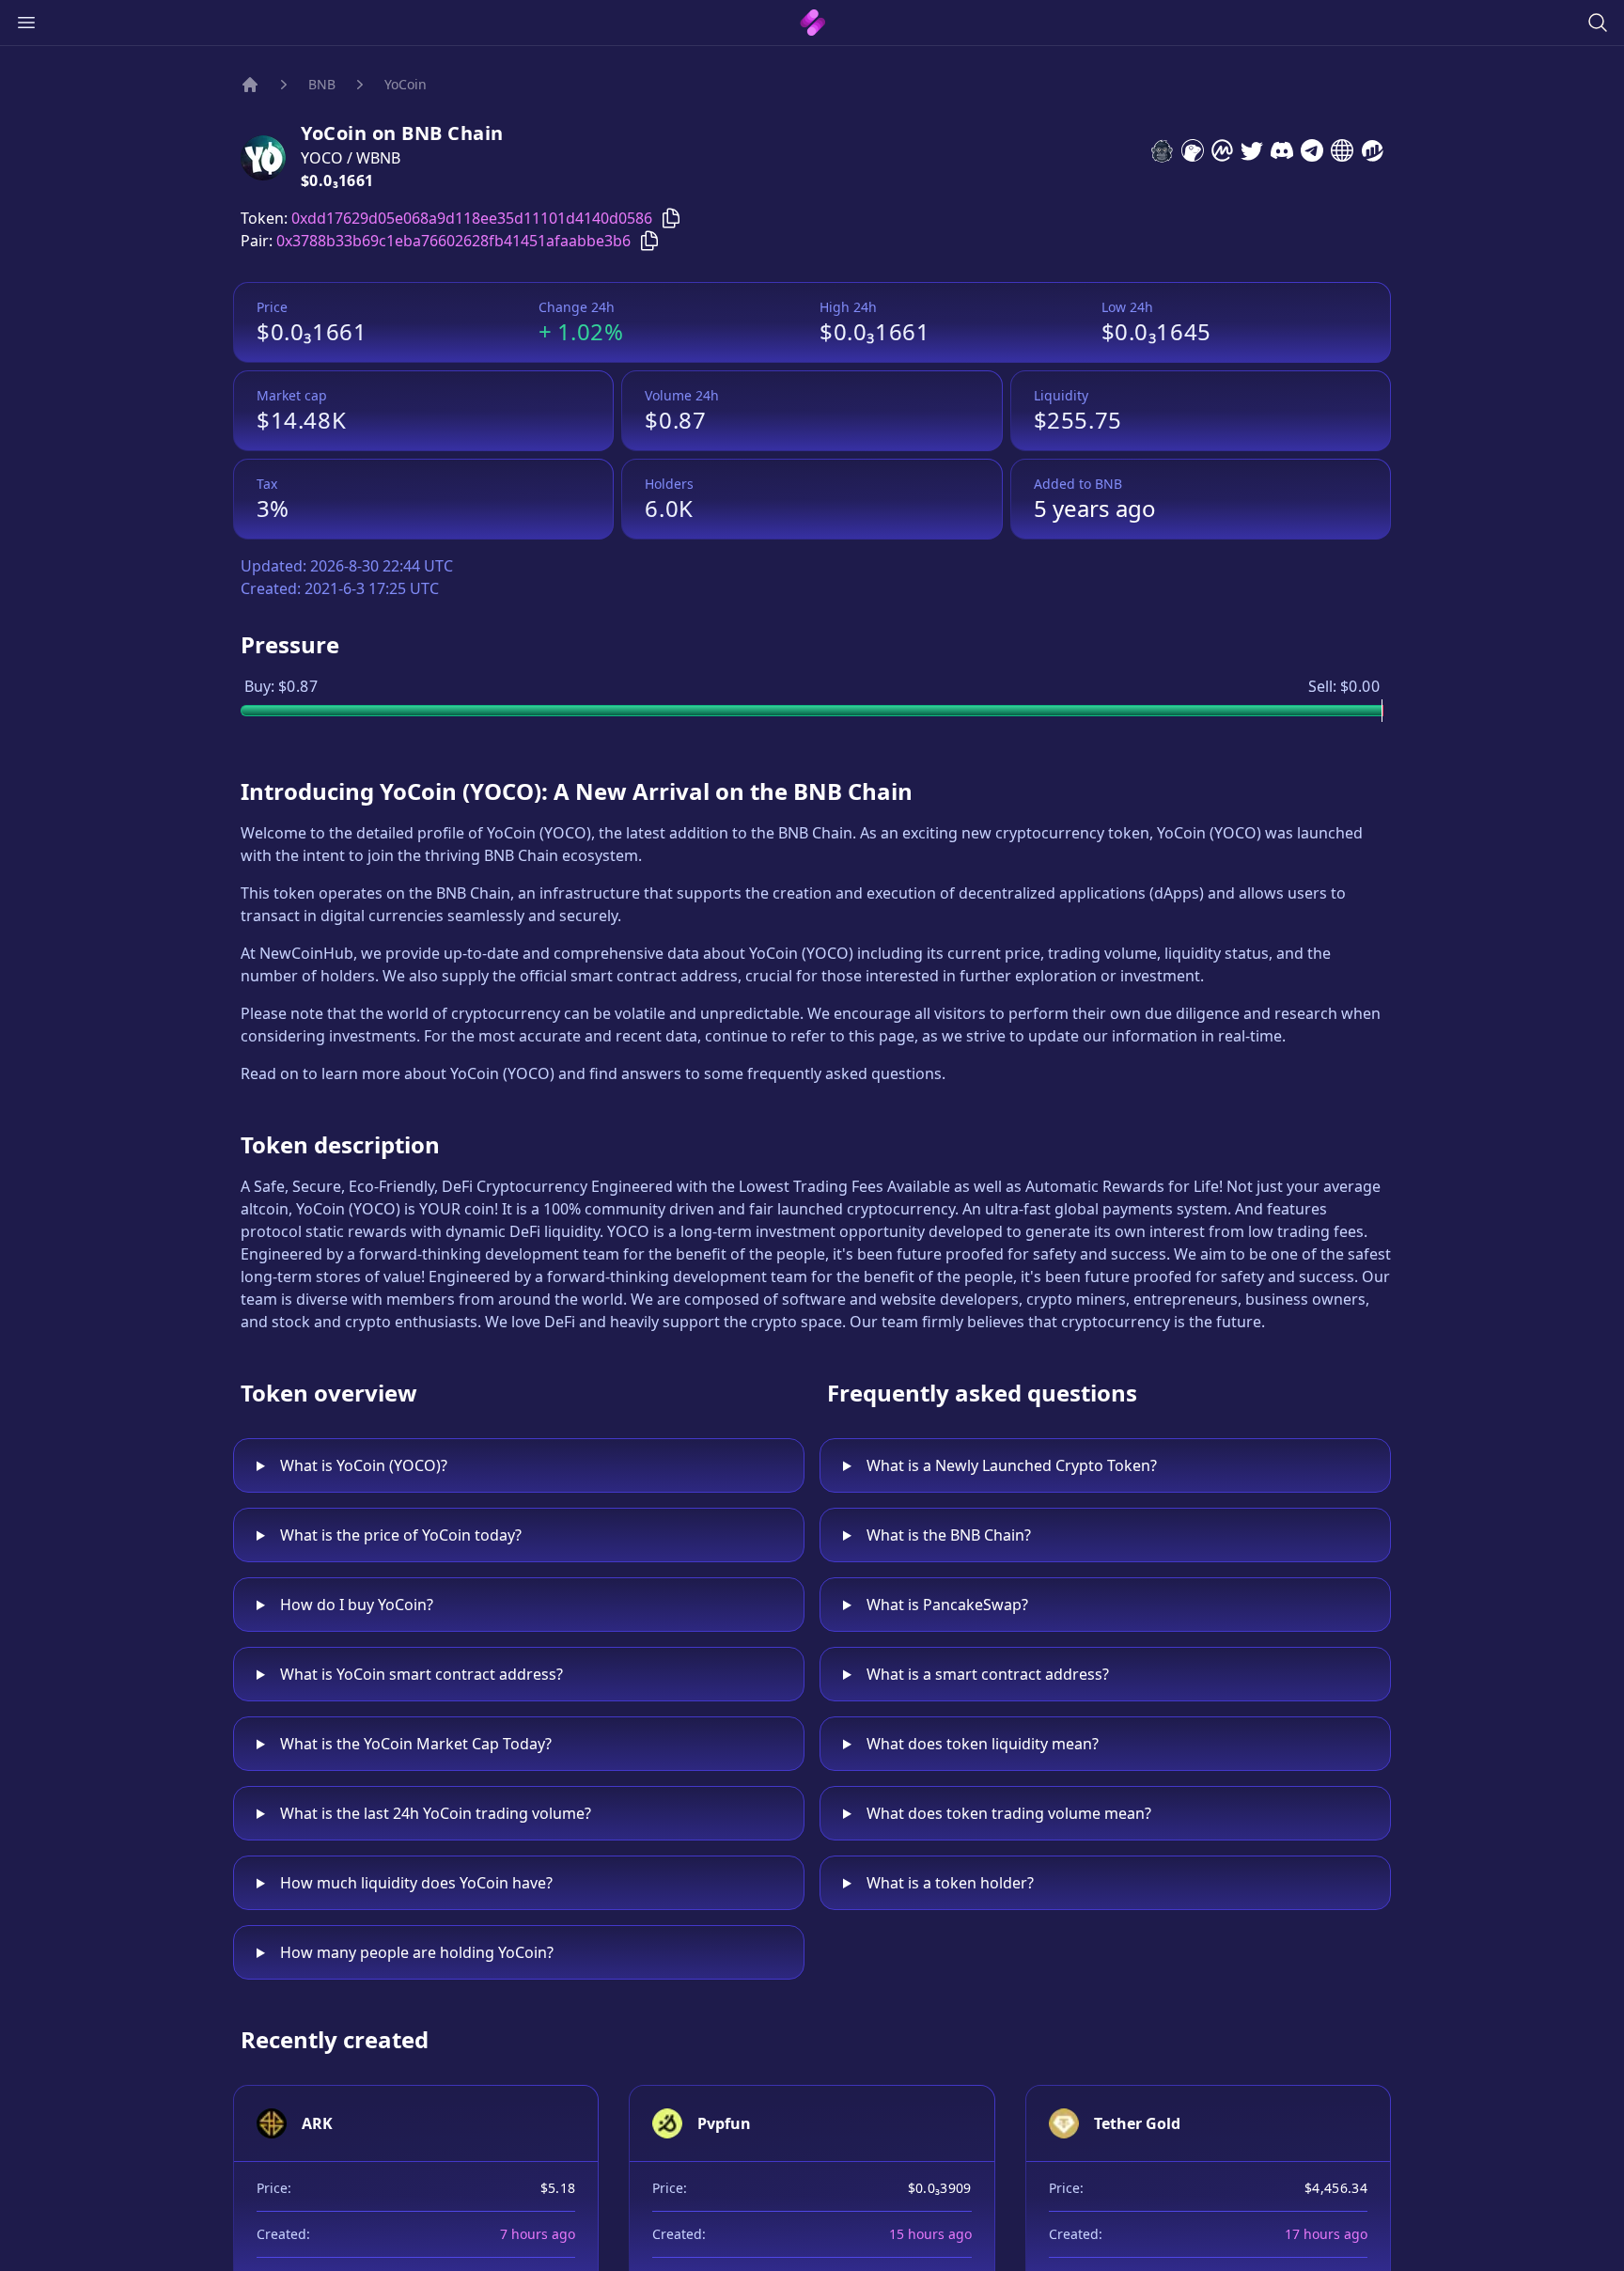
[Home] (250, 85)
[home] (812, 23)
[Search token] (1598, 23)
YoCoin (406, 84)
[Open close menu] (26, 23)
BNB (322, 84)
